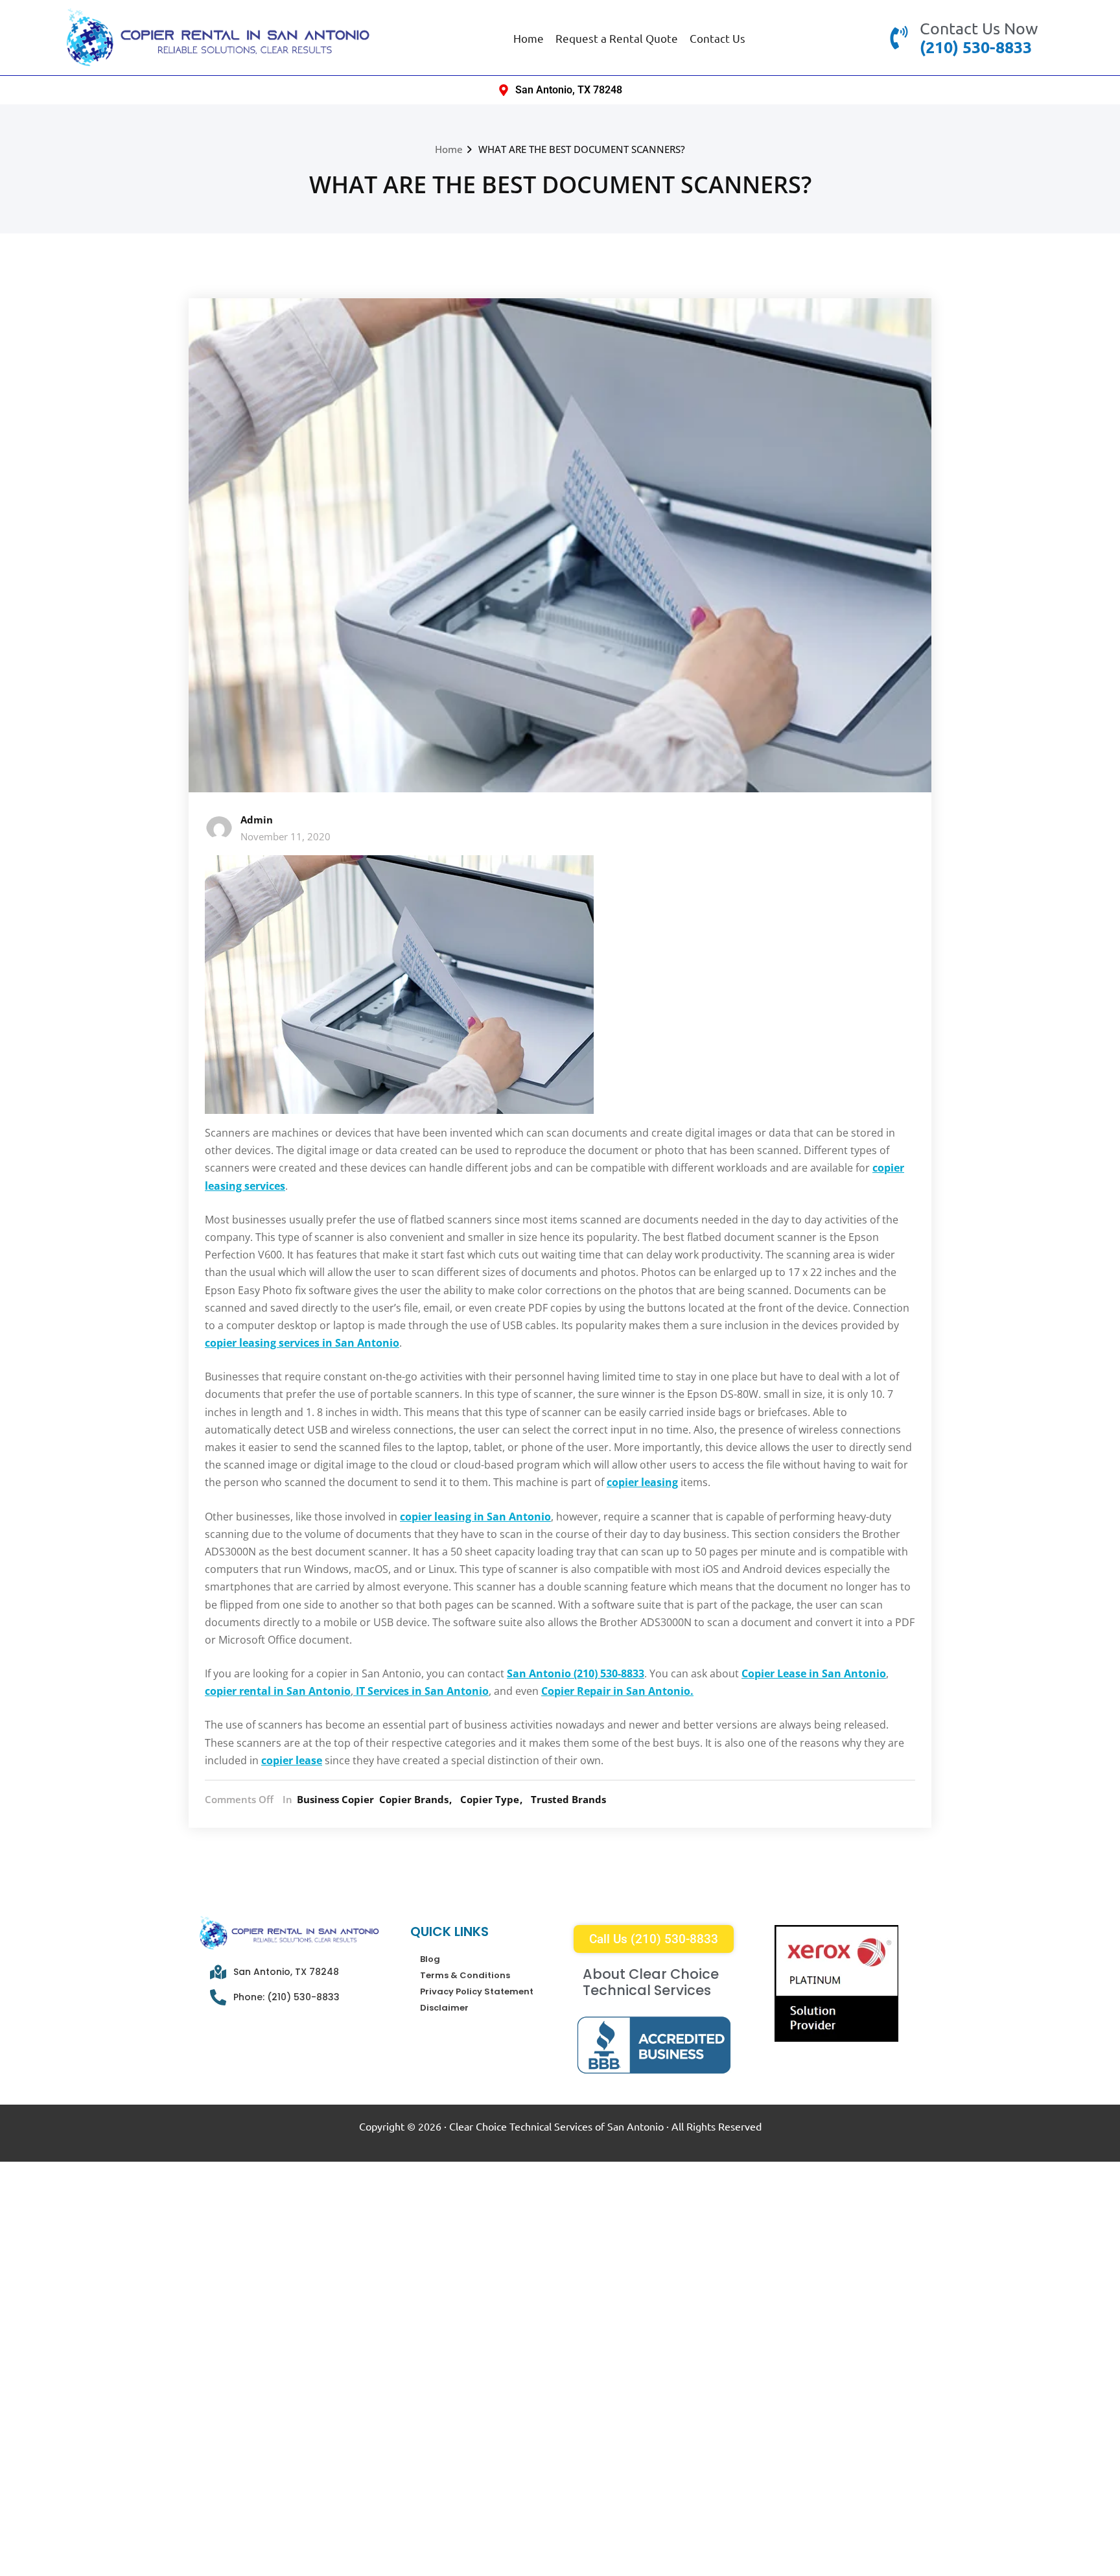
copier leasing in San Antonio (475, 1517)
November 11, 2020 (286, 836)
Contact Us (717, 38)
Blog (430, 1959)
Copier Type (490, 1799)
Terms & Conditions (465, 1975)
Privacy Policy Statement (477, 1991)
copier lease (292, 1760)
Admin (257, 820)
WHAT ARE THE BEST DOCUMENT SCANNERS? (582, 149)
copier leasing (642, 1482)
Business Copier (335, 1799)
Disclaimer (444, 2008)
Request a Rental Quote (617, 38)
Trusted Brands (568, 1799)
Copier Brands (414, 1799)
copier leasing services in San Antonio (302, 1343)
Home (529, 38)
